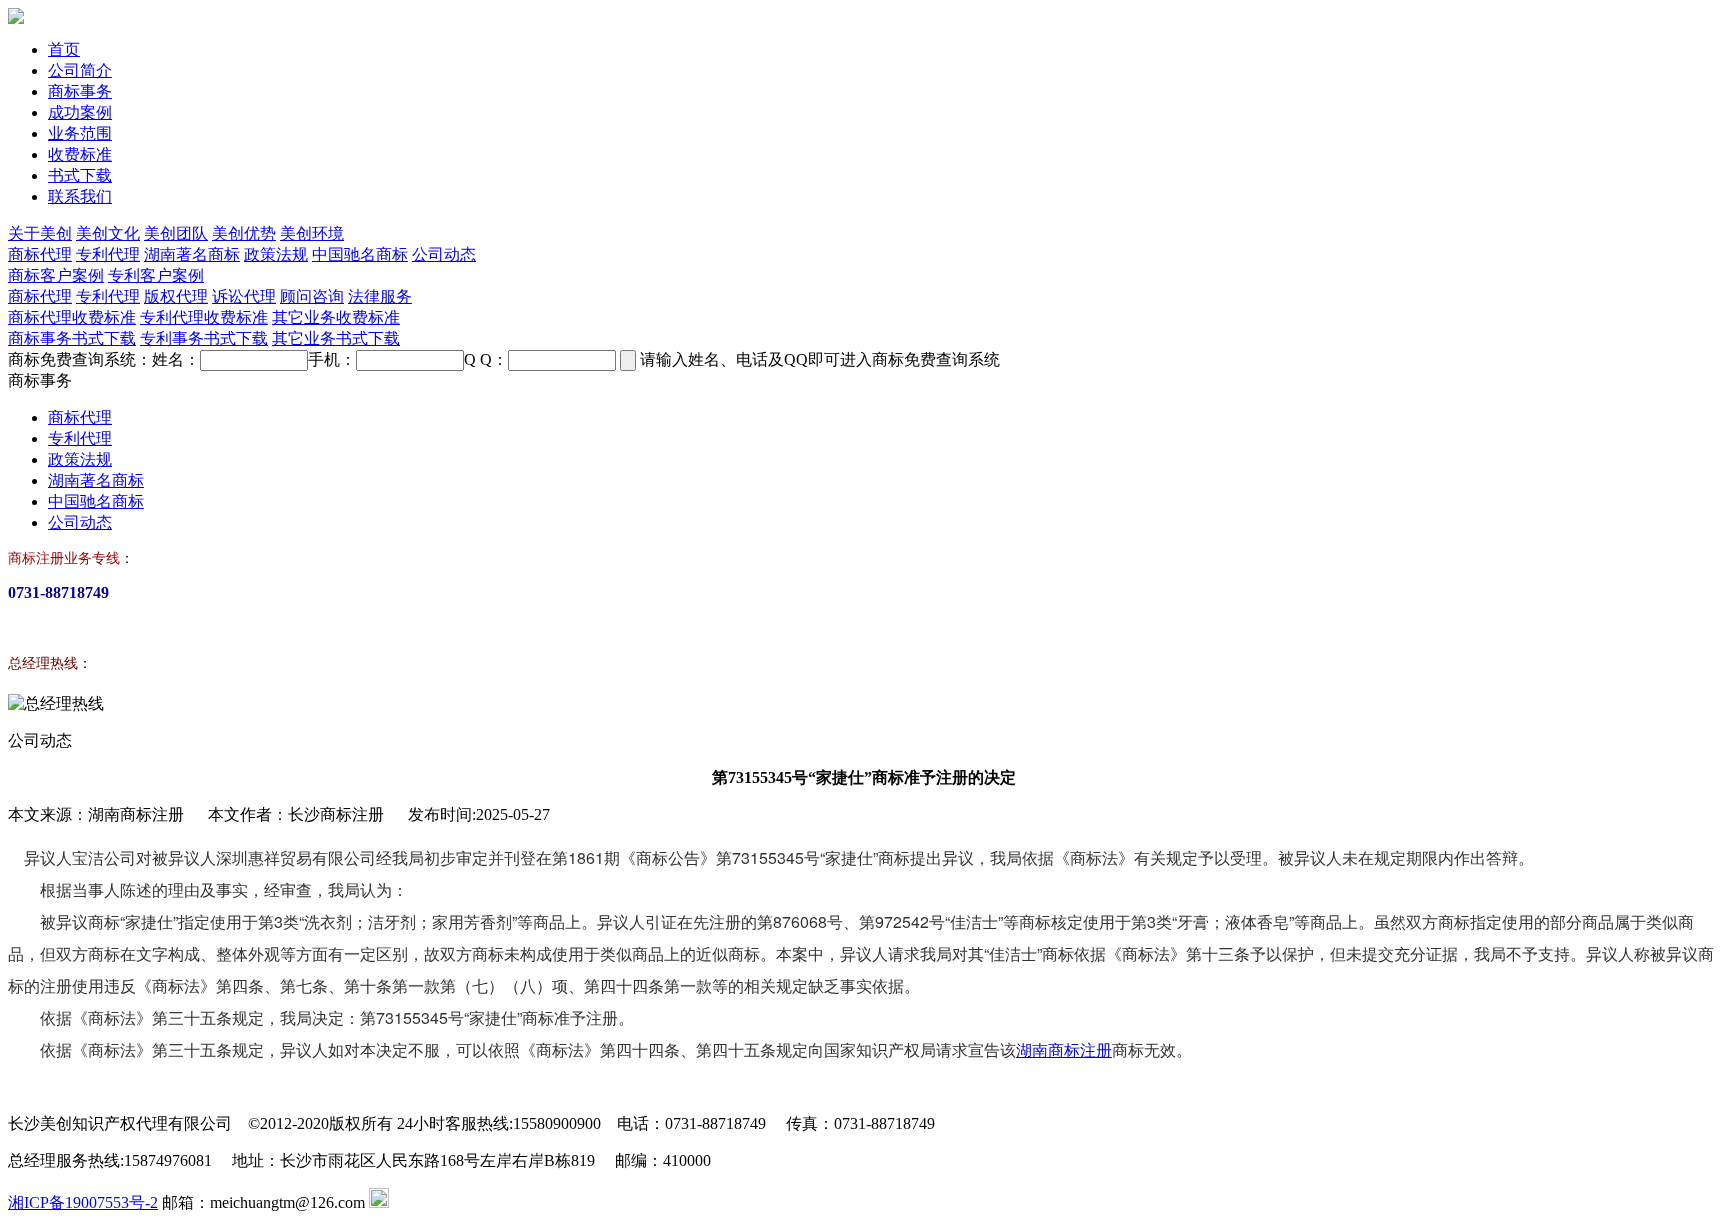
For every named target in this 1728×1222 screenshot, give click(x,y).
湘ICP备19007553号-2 (83, 1202)
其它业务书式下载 (336, 338)
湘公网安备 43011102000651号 (494, 1202)
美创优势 (244, 233)
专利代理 (108, 254)
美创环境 (312, 233)
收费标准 (80, 154)
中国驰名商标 (360, 254)
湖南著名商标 (192, 254)
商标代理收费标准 (72, 317)
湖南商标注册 (1064, 1049)
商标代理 (40, 254)
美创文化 (108, 233)
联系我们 (80, 196)
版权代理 (176, 296)
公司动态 (444, 254)
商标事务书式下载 (72, 338)
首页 (64, 49)
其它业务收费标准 (336, 317)
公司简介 (80, 70)
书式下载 (80, 175)
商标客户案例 (56, 275)
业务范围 (80, 133)
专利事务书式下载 (204, 338)
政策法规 (276, 254)
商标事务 (80, 91)
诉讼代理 (244, 296)
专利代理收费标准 (204, 317)
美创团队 (176, 233)
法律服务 (380, 296)
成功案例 (80, 112)
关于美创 (40, 233)
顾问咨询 (312, 296)
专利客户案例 (156, 275)
